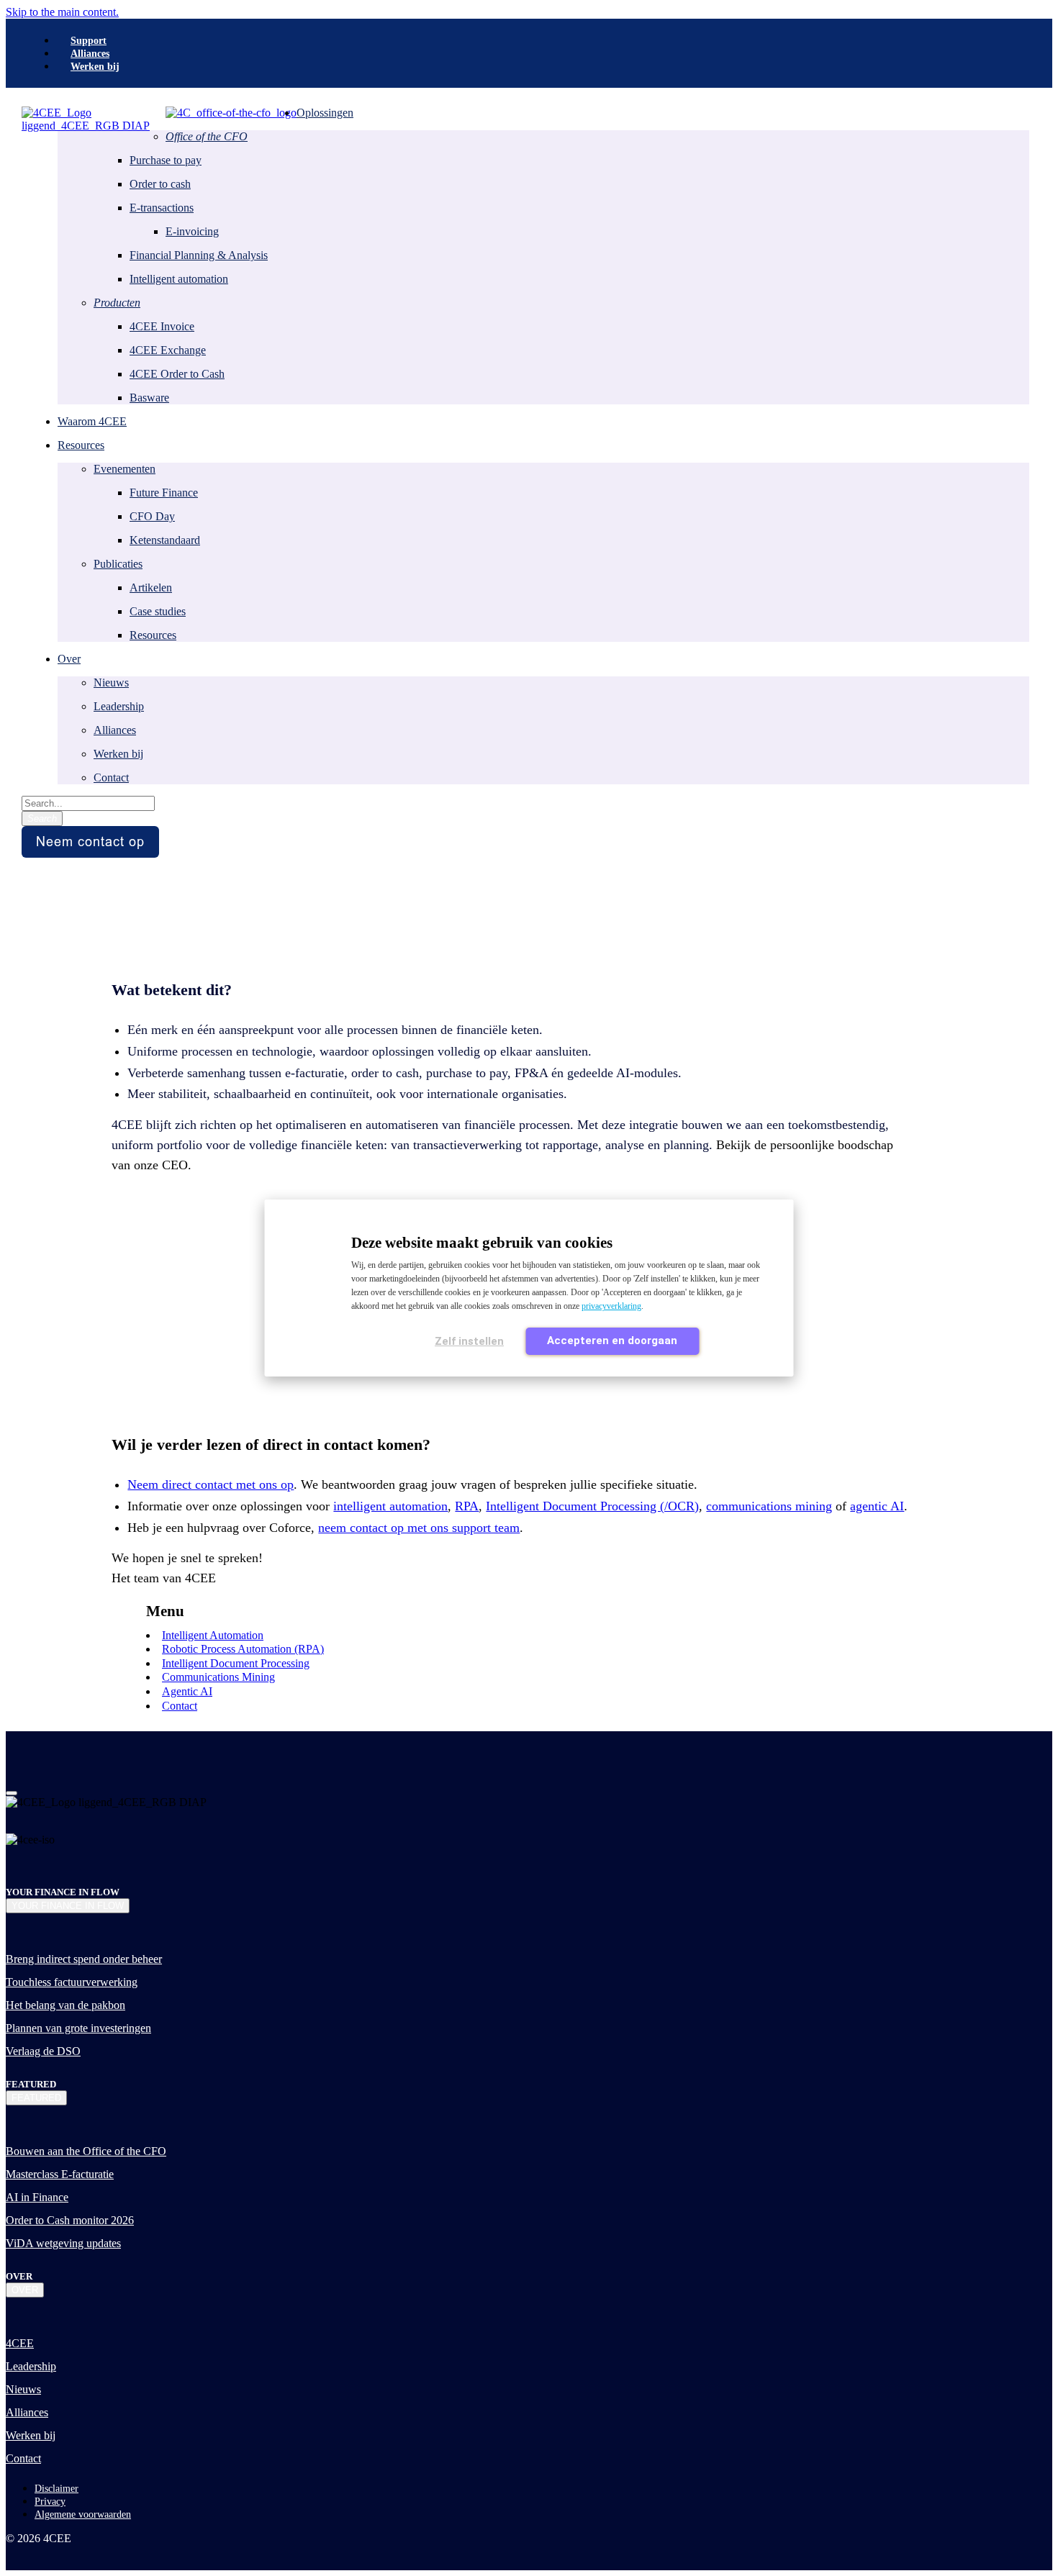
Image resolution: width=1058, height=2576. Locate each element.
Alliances (115, 730)
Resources (153, 635)
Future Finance (164, 493)
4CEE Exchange (168, 350)
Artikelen (151, 588)
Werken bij (118, 754)
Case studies (158, 611)
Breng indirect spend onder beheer (84, 1959)
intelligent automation (390, 1506)
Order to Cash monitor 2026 (70, 2220)
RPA (467, 1506)
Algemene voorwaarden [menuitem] (83, 2514)
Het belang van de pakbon (65, 2005)
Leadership (119, 706)
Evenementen (125, 469)
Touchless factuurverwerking (72, 1982)
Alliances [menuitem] (90, 54)
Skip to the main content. (62, 12)
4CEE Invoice (162, 326)
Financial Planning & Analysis (199, 255)
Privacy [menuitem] (50, 2502)
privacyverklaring (611, 1306)
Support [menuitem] (89, 41)
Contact (111, 777)
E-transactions (162, 208)
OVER (25, 2290)
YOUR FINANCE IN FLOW (68, 1906)
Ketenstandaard (165, 540)
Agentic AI (187, 1691)
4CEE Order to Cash (177, 374)
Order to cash (160, 184)
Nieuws (111, 682)
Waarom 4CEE (92, 421)
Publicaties (118, 564)
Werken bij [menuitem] (95, 67)
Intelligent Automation (213, 1635)
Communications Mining (218, 1677)
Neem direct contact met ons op (211, 1484)
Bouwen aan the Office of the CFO (86, 2151)
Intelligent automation (179, 279)
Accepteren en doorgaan (612, 1341)
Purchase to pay (166, 160)
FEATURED (36, 2098)
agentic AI (877, 1506)
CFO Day (152, 516)
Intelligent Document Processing (236, 1663)
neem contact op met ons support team (419, 1528)
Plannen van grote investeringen (78, 2028)
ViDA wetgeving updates (63, 2243)
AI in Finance (37, 2197)
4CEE (20, 2343)
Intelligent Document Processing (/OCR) (592, 1506)
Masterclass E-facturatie (60, 2174)
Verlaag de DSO (43, 2051)
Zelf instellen (469, 1341)
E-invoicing (192, 231)
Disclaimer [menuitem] (56, 2489)
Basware (149, 398)
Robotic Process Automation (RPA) (243, 1649)
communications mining (769, 1506)
